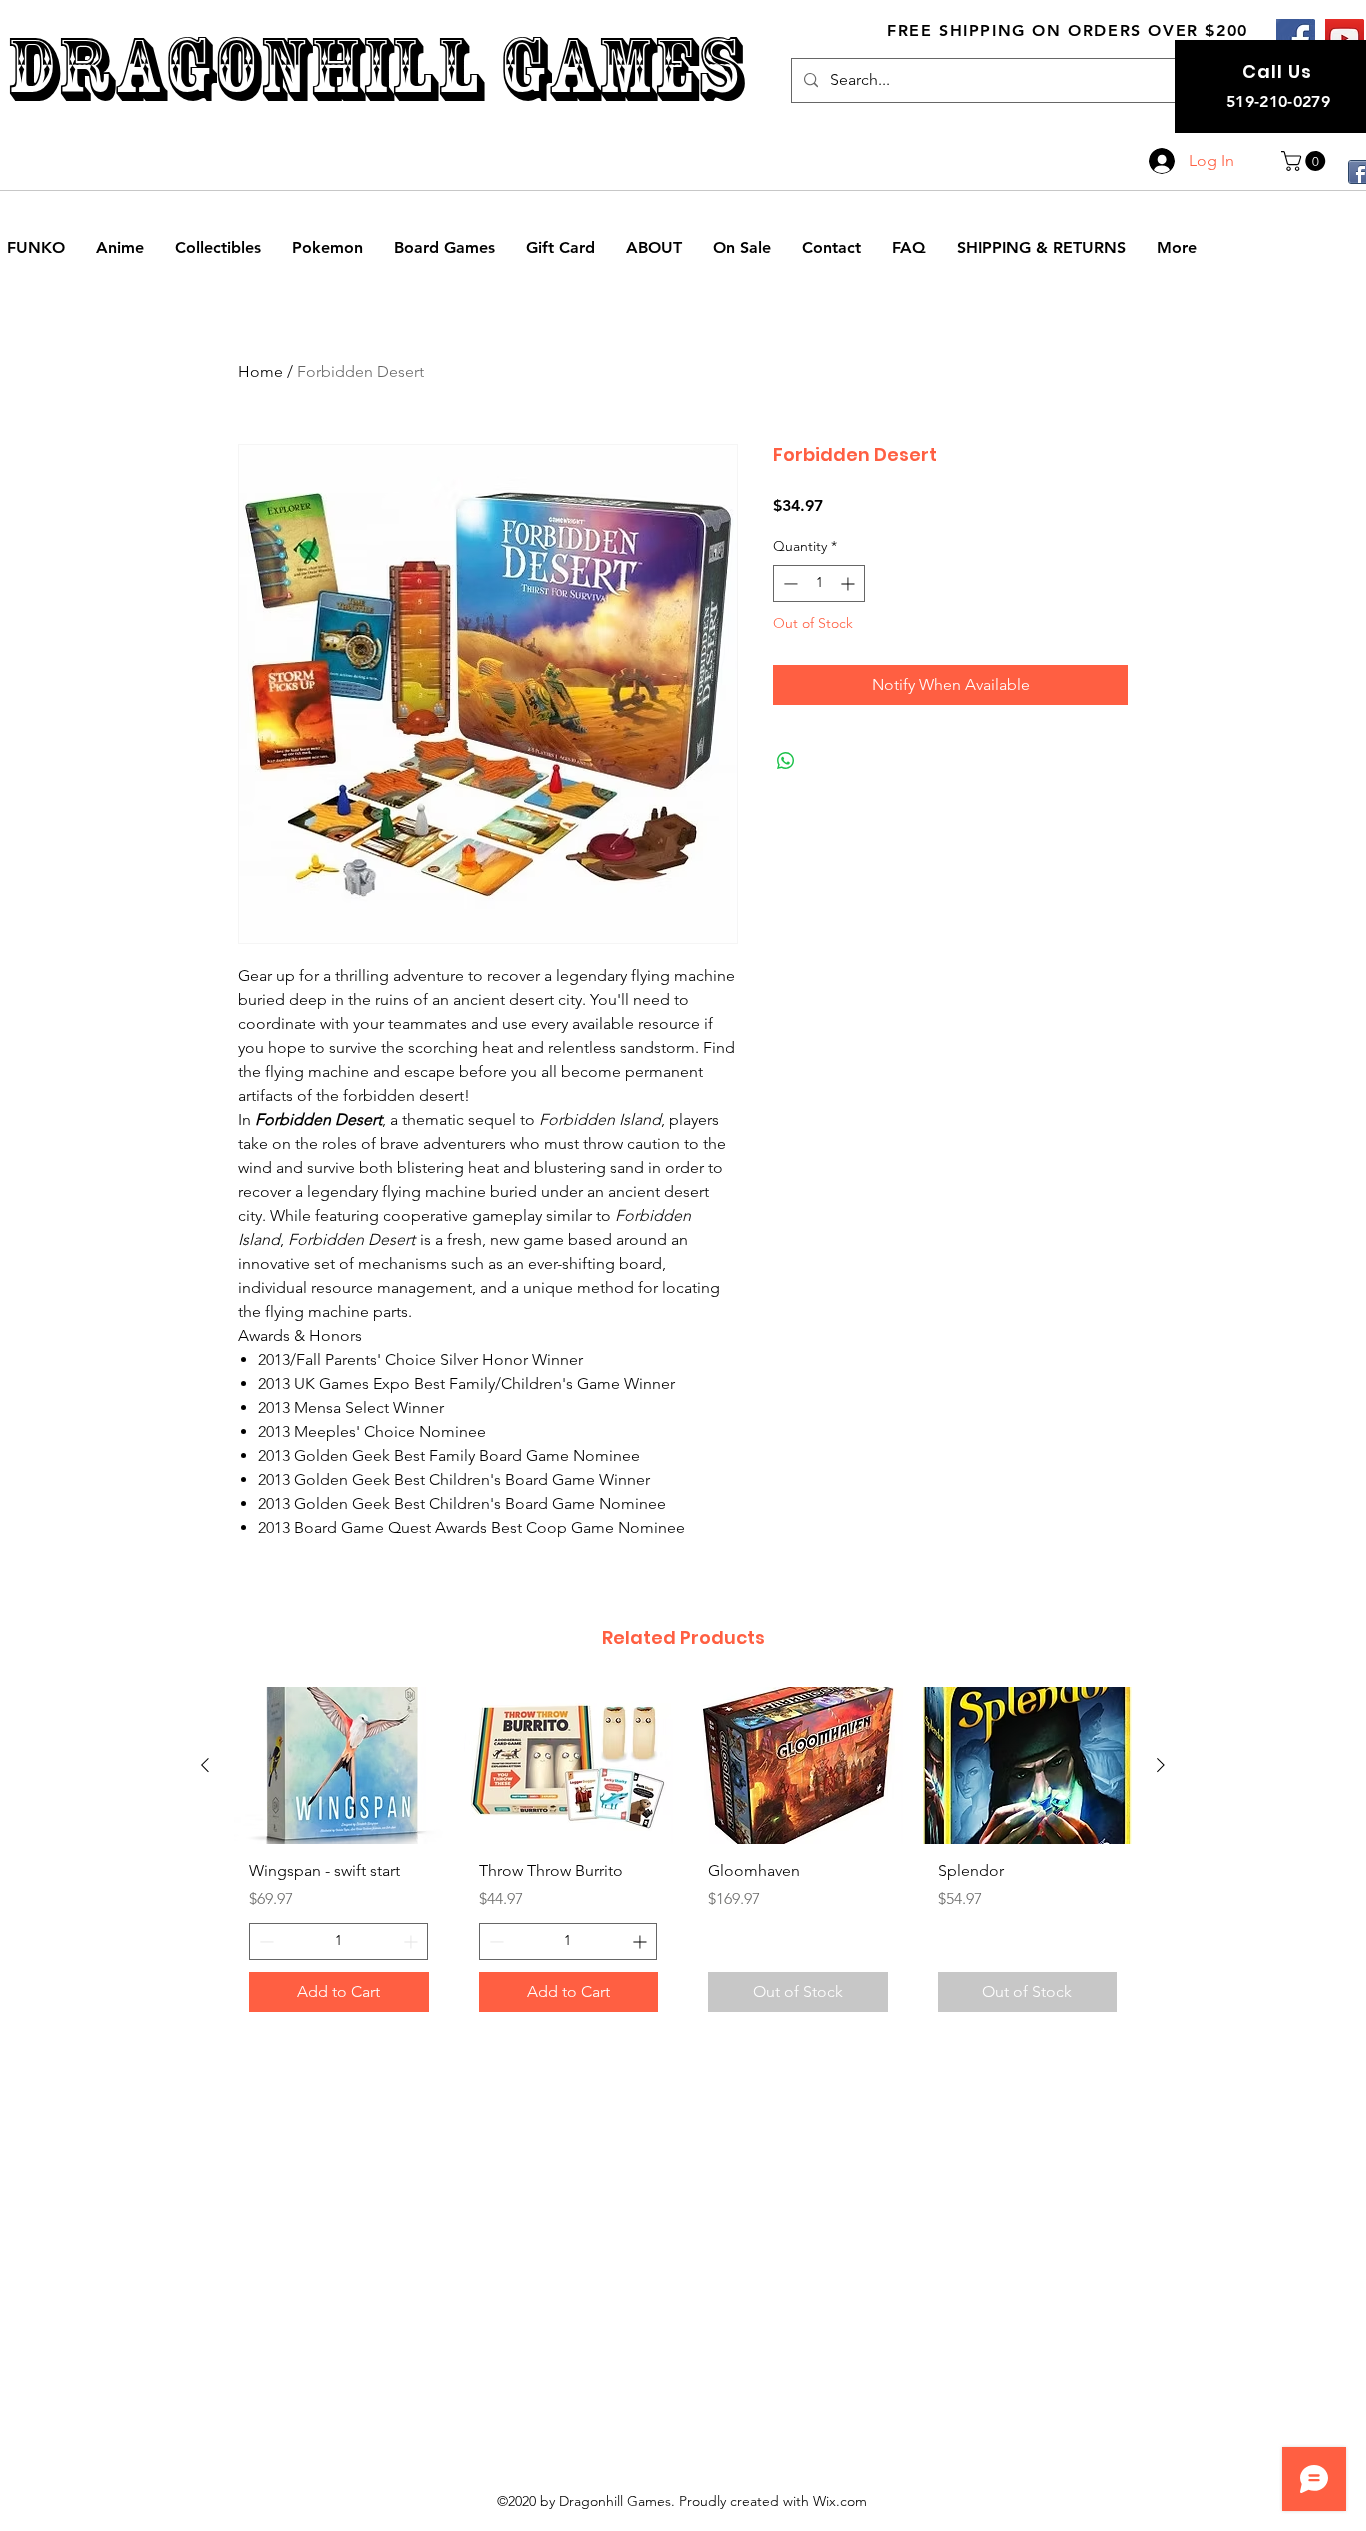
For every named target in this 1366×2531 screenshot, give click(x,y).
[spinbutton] (819, 583)
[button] (1305, 161)
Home (260, 371)
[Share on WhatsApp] (786, 761)
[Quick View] (339, 1765)
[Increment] (849, 583)
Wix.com (840, 2501)
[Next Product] (1161, 1765)
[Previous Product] (205, 1765)
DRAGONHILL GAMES (374, 68)
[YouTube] (1344, 38)
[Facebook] (1295, 38)
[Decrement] (788, 583)
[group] (683, 1857)
